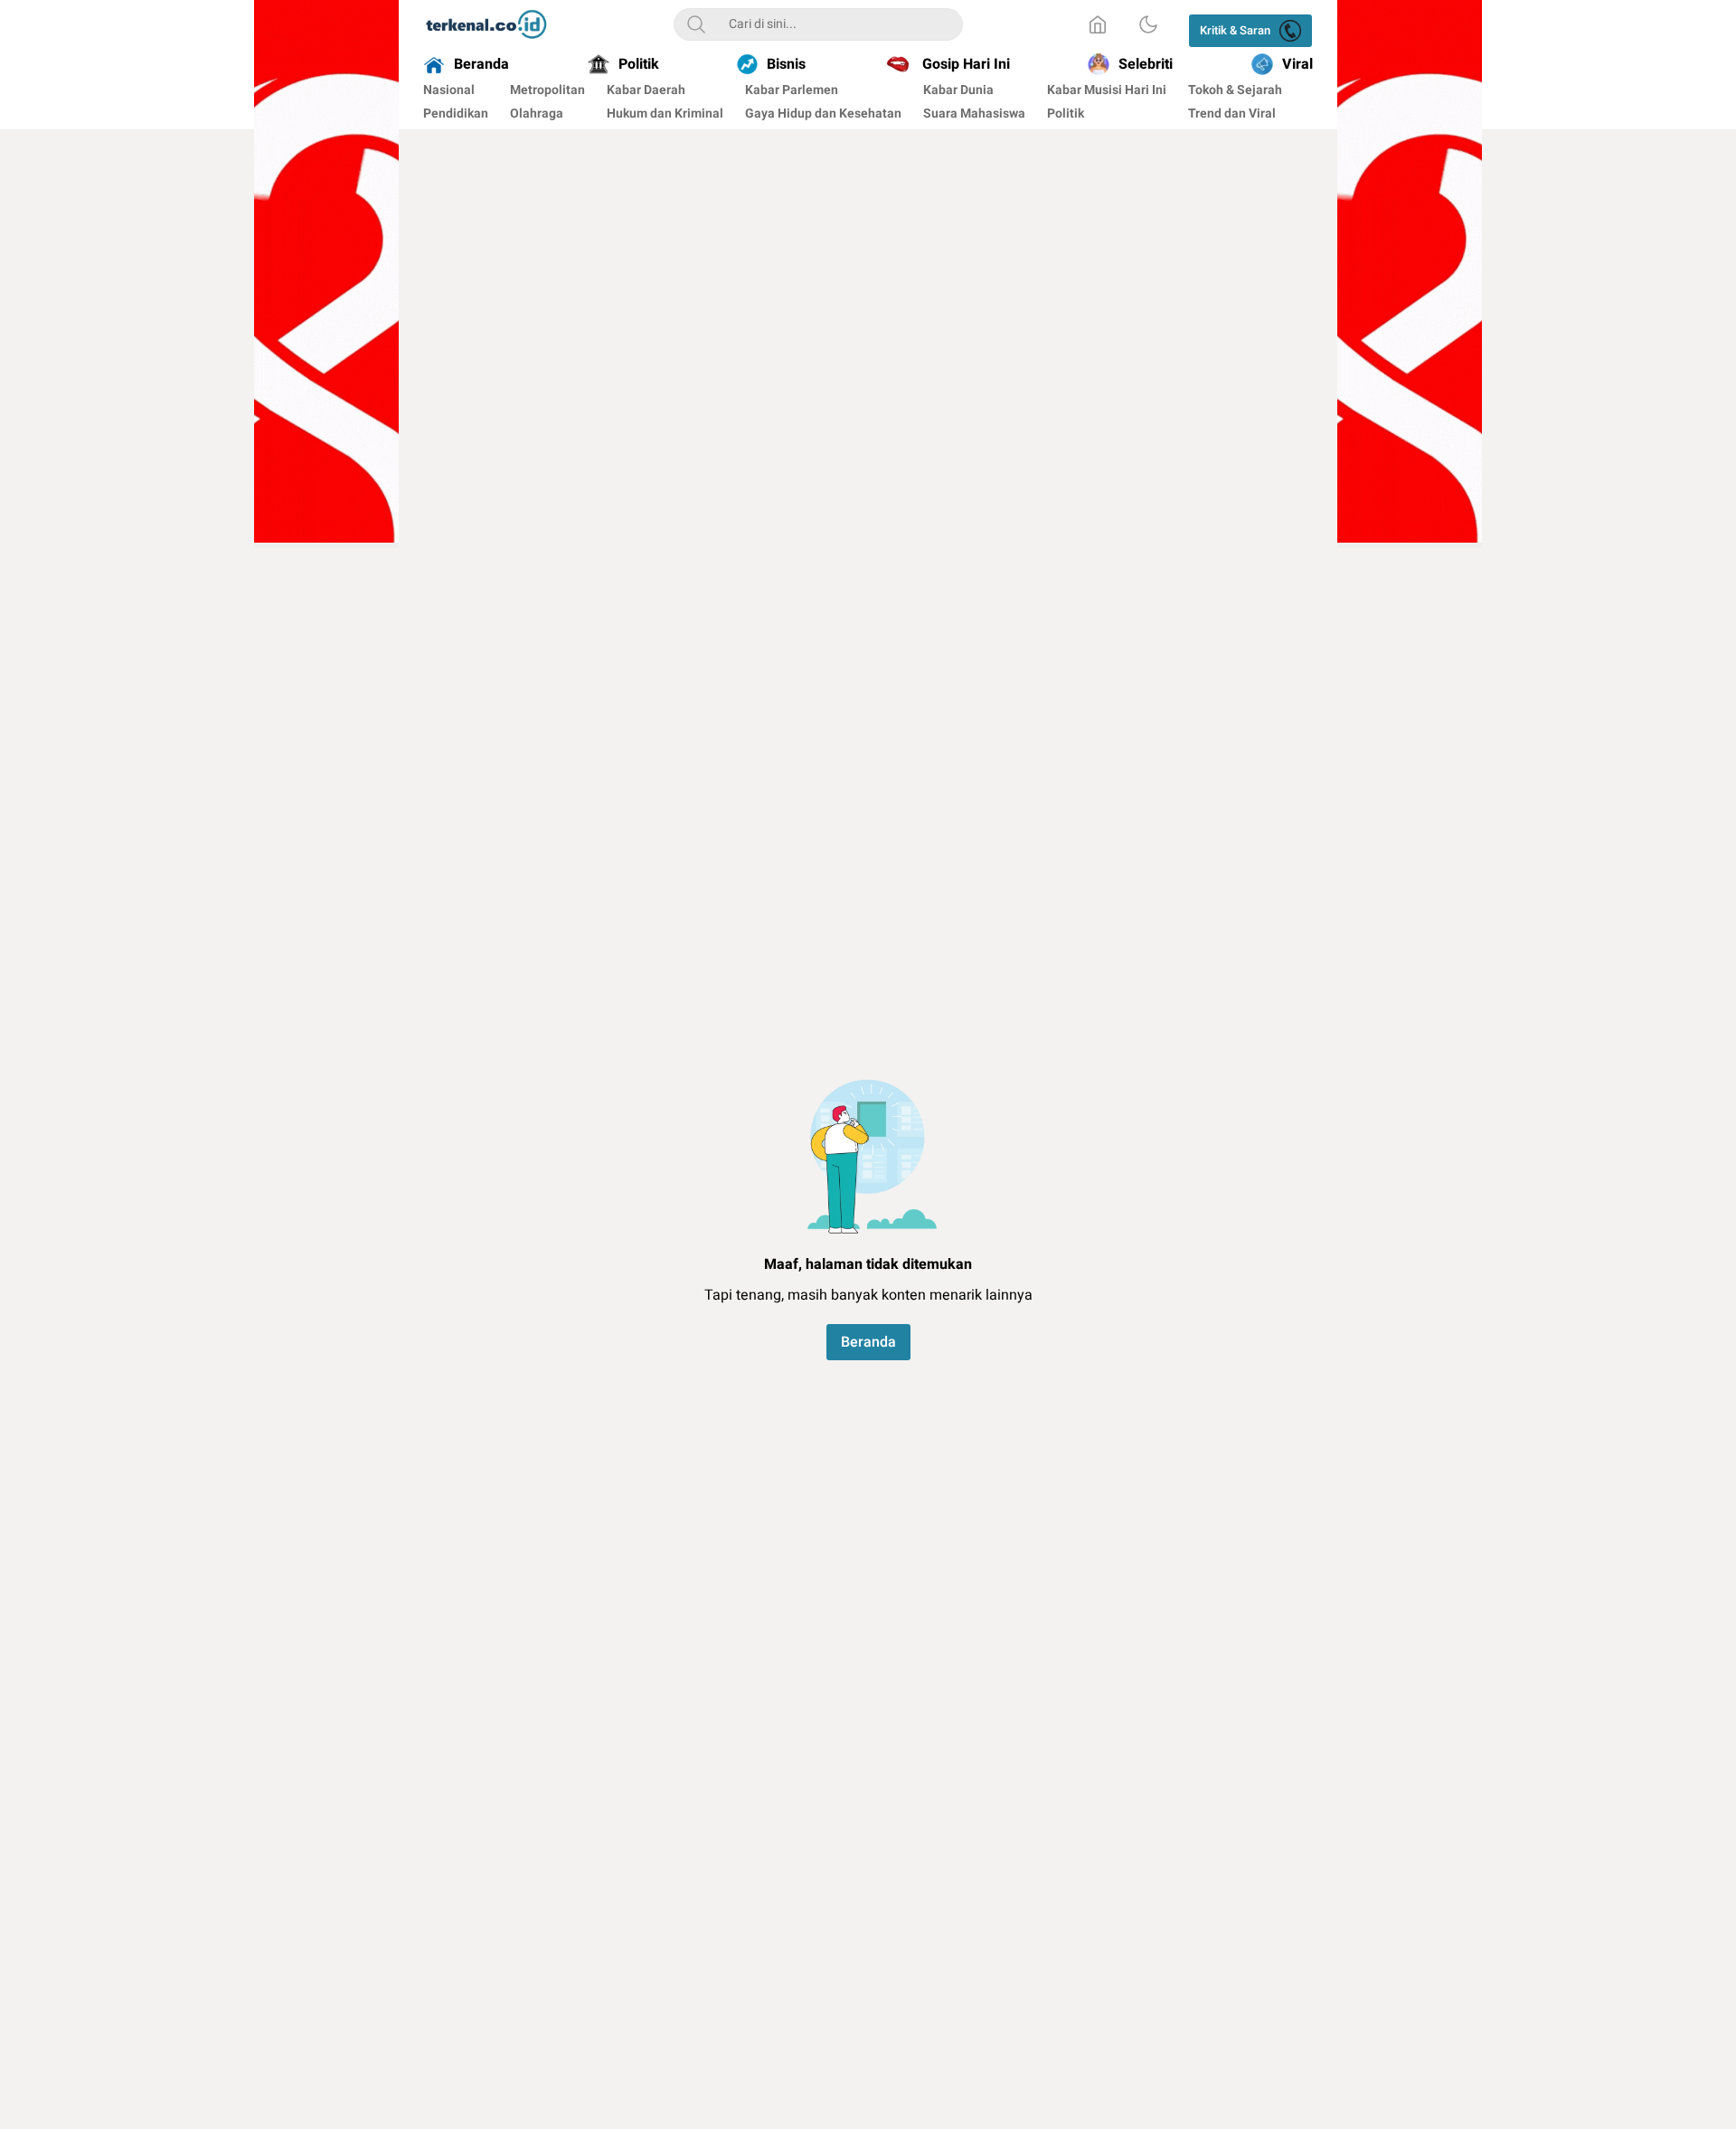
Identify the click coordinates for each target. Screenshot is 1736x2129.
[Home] (1098, 24)
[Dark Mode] (1148, 24)
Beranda (868, 1342)
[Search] (696, 24)
